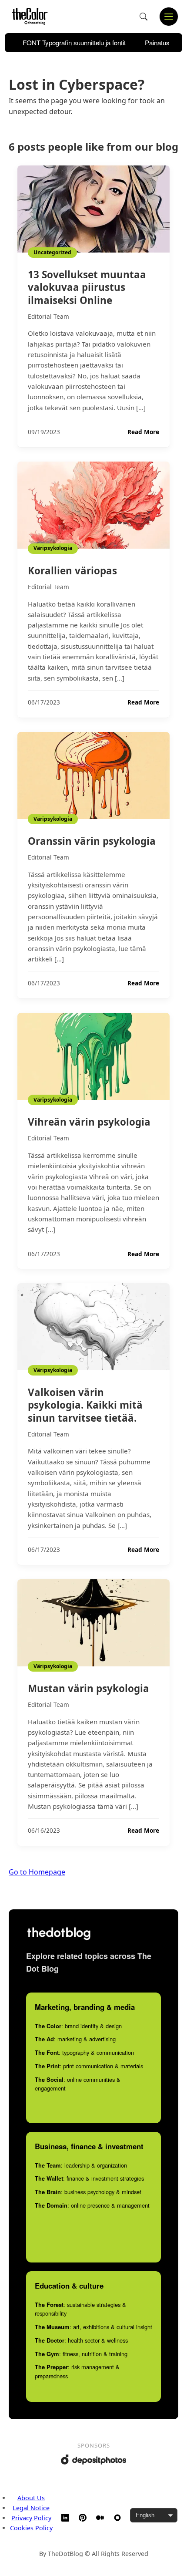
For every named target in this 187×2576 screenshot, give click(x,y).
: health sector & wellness (81, 2340)
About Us (31, 2498)
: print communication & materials (89, 2066)
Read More (143, 432)
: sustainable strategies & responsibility (80, 2309)
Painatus (157, 42)
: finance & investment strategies (89, 2178)
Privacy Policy (31, 2518)
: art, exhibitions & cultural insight (93, 2327)
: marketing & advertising (75, 2039)
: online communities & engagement (78, 2084)
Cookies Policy (31, 2528)
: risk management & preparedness (77, 2371)
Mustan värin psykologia (88, 1688)
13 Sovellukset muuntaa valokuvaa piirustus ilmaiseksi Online (87, 287)
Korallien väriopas (72, 571)
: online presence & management (92, 2205)
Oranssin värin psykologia (92, 841)
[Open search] (144, 17)
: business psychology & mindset (88, 2192)
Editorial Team (48, 316)
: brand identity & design (78, 2026)
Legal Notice (31, 2508)
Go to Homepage (37, 1872)
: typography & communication (84, 2052)
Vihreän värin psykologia (89, 1122)
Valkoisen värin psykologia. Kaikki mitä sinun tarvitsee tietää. (85, 1405)
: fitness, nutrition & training (81, 2354)
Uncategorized (52, 252)
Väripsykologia (53, 548)
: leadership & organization (81, 2165)
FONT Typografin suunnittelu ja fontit (74, 42)
